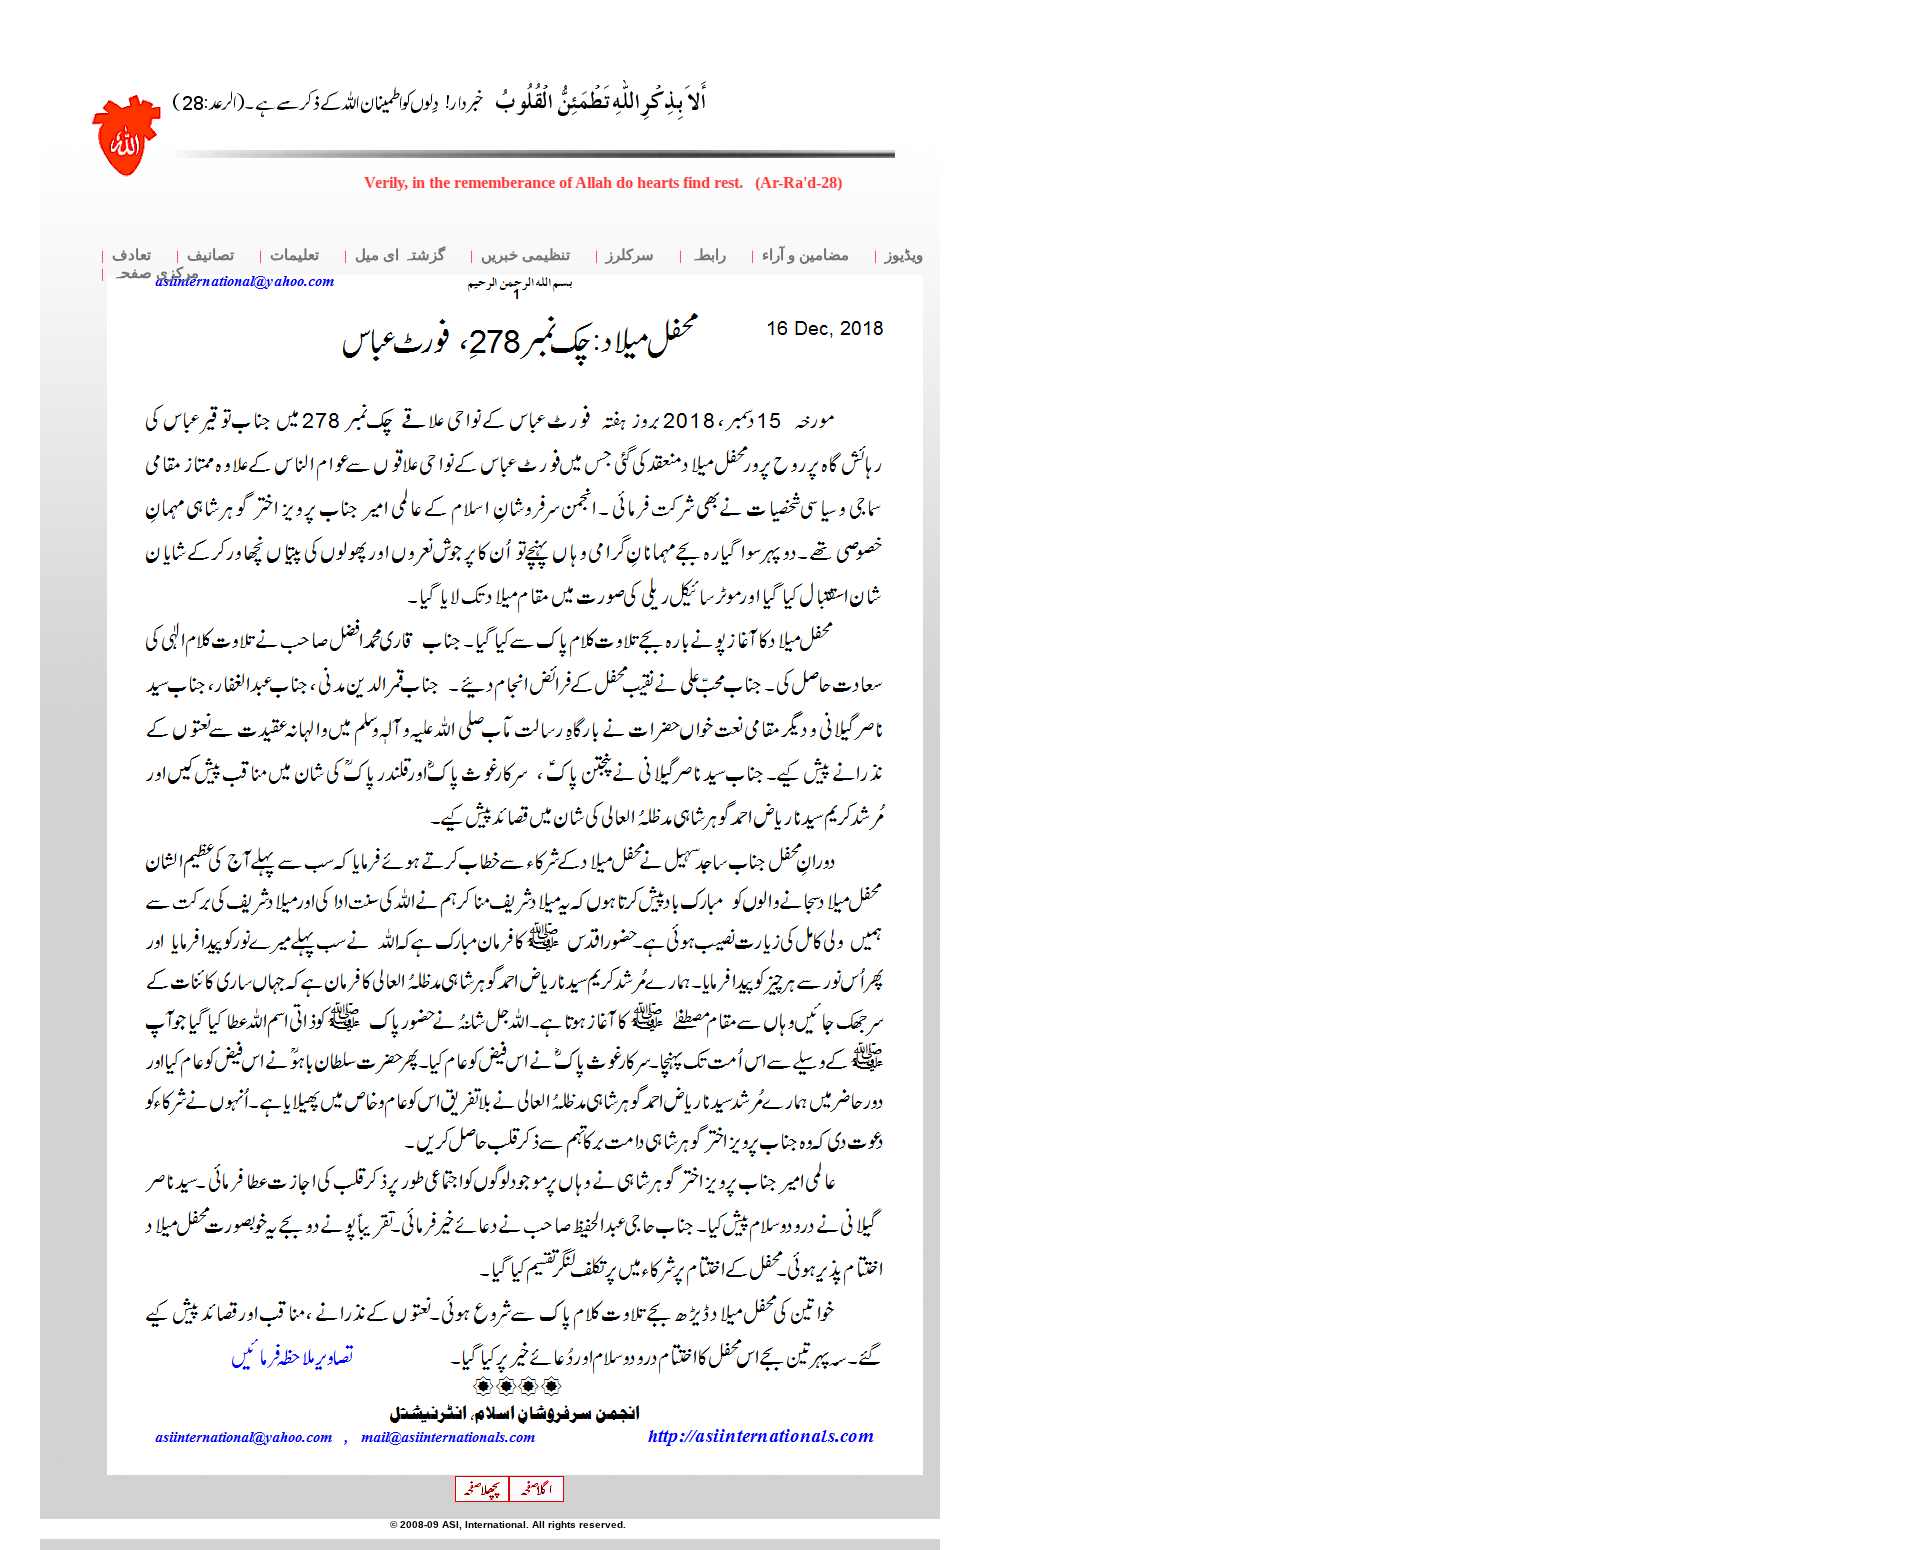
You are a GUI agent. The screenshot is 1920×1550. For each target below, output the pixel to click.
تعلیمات (294, 255)
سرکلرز (630, 255)
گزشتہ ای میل (400, 255)
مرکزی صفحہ (155, 273)
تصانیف (210, 255)
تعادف (131, 255)
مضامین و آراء (805, 255)
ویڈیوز (904, 255)
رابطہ (708, 255)
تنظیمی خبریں (525, 255)
